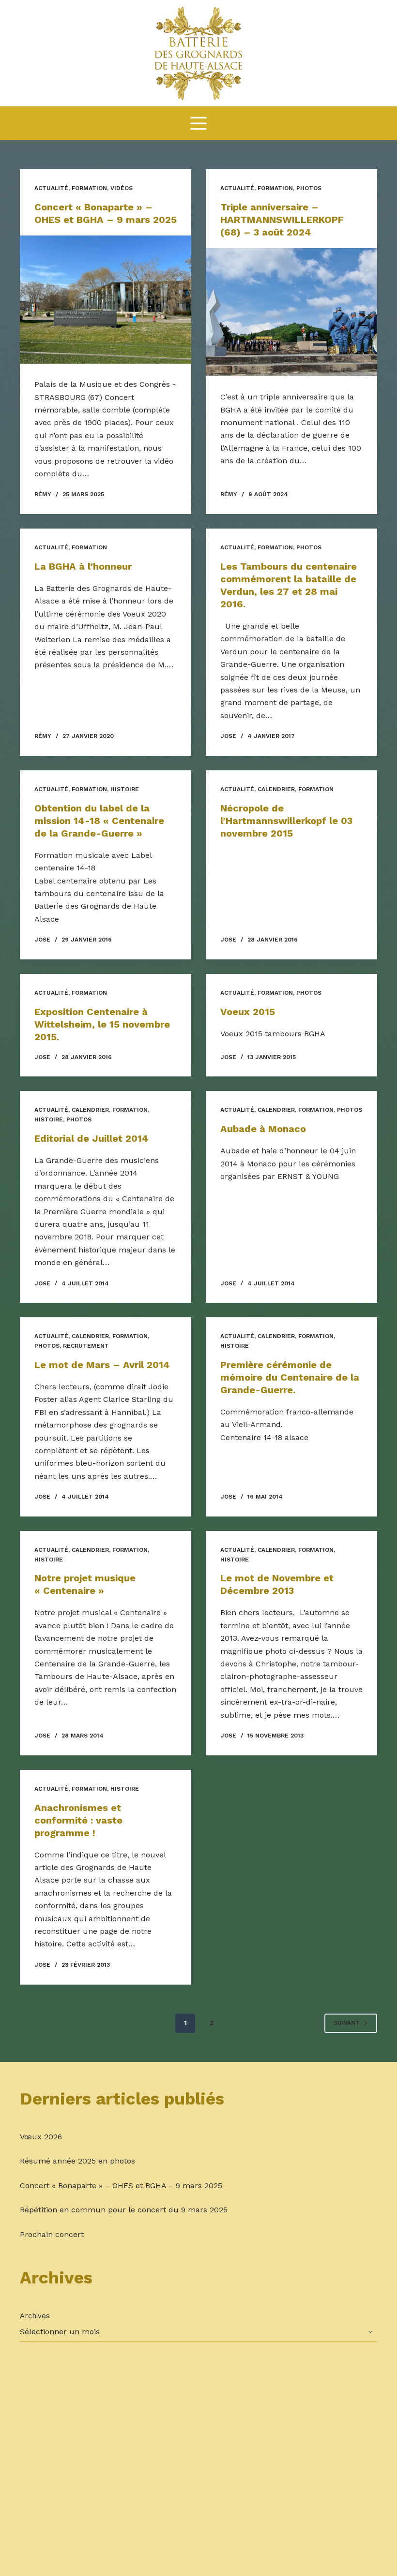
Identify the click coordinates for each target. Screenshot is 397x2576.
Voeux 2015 (248, 1012)
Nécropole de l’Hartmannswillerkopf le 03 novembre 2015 (286, 821)
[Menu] (198, 123)
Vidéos (122, 188)
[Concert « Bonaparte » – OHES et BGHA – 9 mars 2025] (106, 300)
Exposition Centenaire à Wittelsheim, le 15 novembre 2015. (102, 1024)
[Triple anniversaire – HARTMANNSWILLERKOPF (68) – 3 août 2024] (291, 312)
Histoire (125, 789)
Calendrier (276, 789)
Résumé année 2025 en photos (77, 2161)
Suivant (347, 2023)
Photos (309, 188)
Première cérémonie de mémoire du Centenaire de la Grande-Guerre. (290, 1377)
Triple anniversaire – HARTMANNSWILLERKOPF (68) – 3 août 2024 (282, 220)
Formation (89, 188)
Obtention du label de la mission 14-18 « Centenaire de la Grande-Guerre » (99, 821)
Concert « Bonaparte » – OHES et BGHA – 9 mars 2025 (121, 2186)
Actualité (51, 188)
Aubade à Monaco (263, 1129)
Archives (35, 2316)
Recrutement (86, 1346)
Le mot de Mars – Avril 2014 (102, 1365)
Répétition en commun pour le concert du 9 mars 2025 (124, 2210)
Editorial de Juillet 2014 (92, 1138)
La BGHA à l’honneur (83, 566)
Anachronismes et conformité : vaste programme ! (78, 1820)
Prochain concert (52, 2234)
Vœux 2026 (41, 2137)
